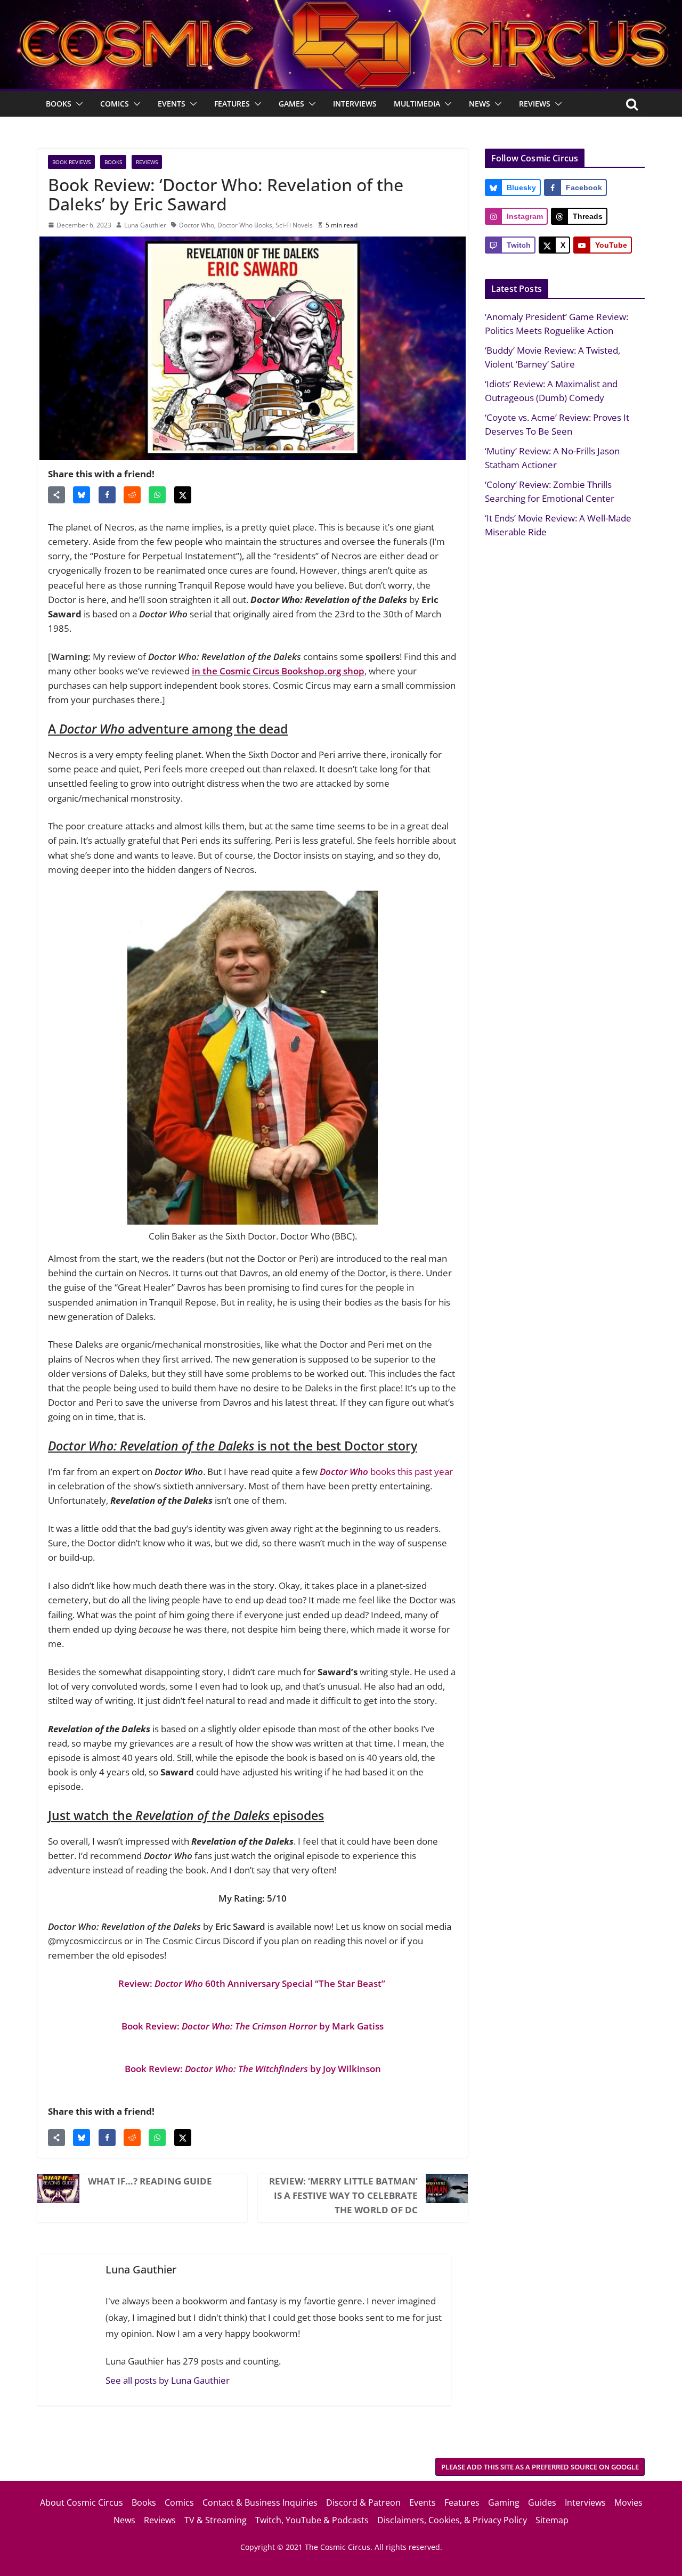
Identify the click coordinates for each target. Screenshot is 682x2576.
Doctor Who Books (245, 225)
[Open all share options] (56, 495)
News (480, 104)
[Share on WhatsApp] (157, 495)
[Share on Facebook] (107, 495)
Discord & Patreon (363, 2502)
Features (232, 104)
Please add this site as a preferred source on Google (540, 2467)
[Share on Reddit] (132, 495)
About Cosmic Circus (82, 2502)
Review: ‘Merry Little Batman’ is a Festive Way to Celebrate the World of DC (343, 2195)
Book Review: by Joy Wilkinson (253, 2069)
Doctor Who (197, 225)
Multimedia (417, 104)
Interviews (355, 104)
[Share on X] (183, 495)
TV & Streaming (216, 2520)
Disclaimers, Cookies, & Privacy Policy (452, 2520)
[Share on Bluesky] (82, 495)
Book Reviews (71, 162)
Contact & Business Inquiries (260, 2502)
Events (172, 104)
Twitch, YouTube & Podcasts (312, 2520)
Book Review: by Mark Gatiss (253, 2026)
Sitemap (552, 2520)
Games (291, 104)
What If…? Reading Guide (150, 2181)
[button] (77, 104)
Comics (115, 104)
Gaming (504, 2502)
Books (59, 104)
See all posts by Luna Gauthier (168, 2380)
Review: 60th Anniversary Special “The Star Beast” (253, 1983)
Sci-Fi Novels (294, 225)
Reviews (535, 104)
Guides (542, 2502)
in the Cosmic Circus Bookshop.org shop (278, 671)
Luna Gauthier (145, 225)
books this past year (386, 1472)
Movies (628, 2502)
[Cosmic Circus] (341, 7)
